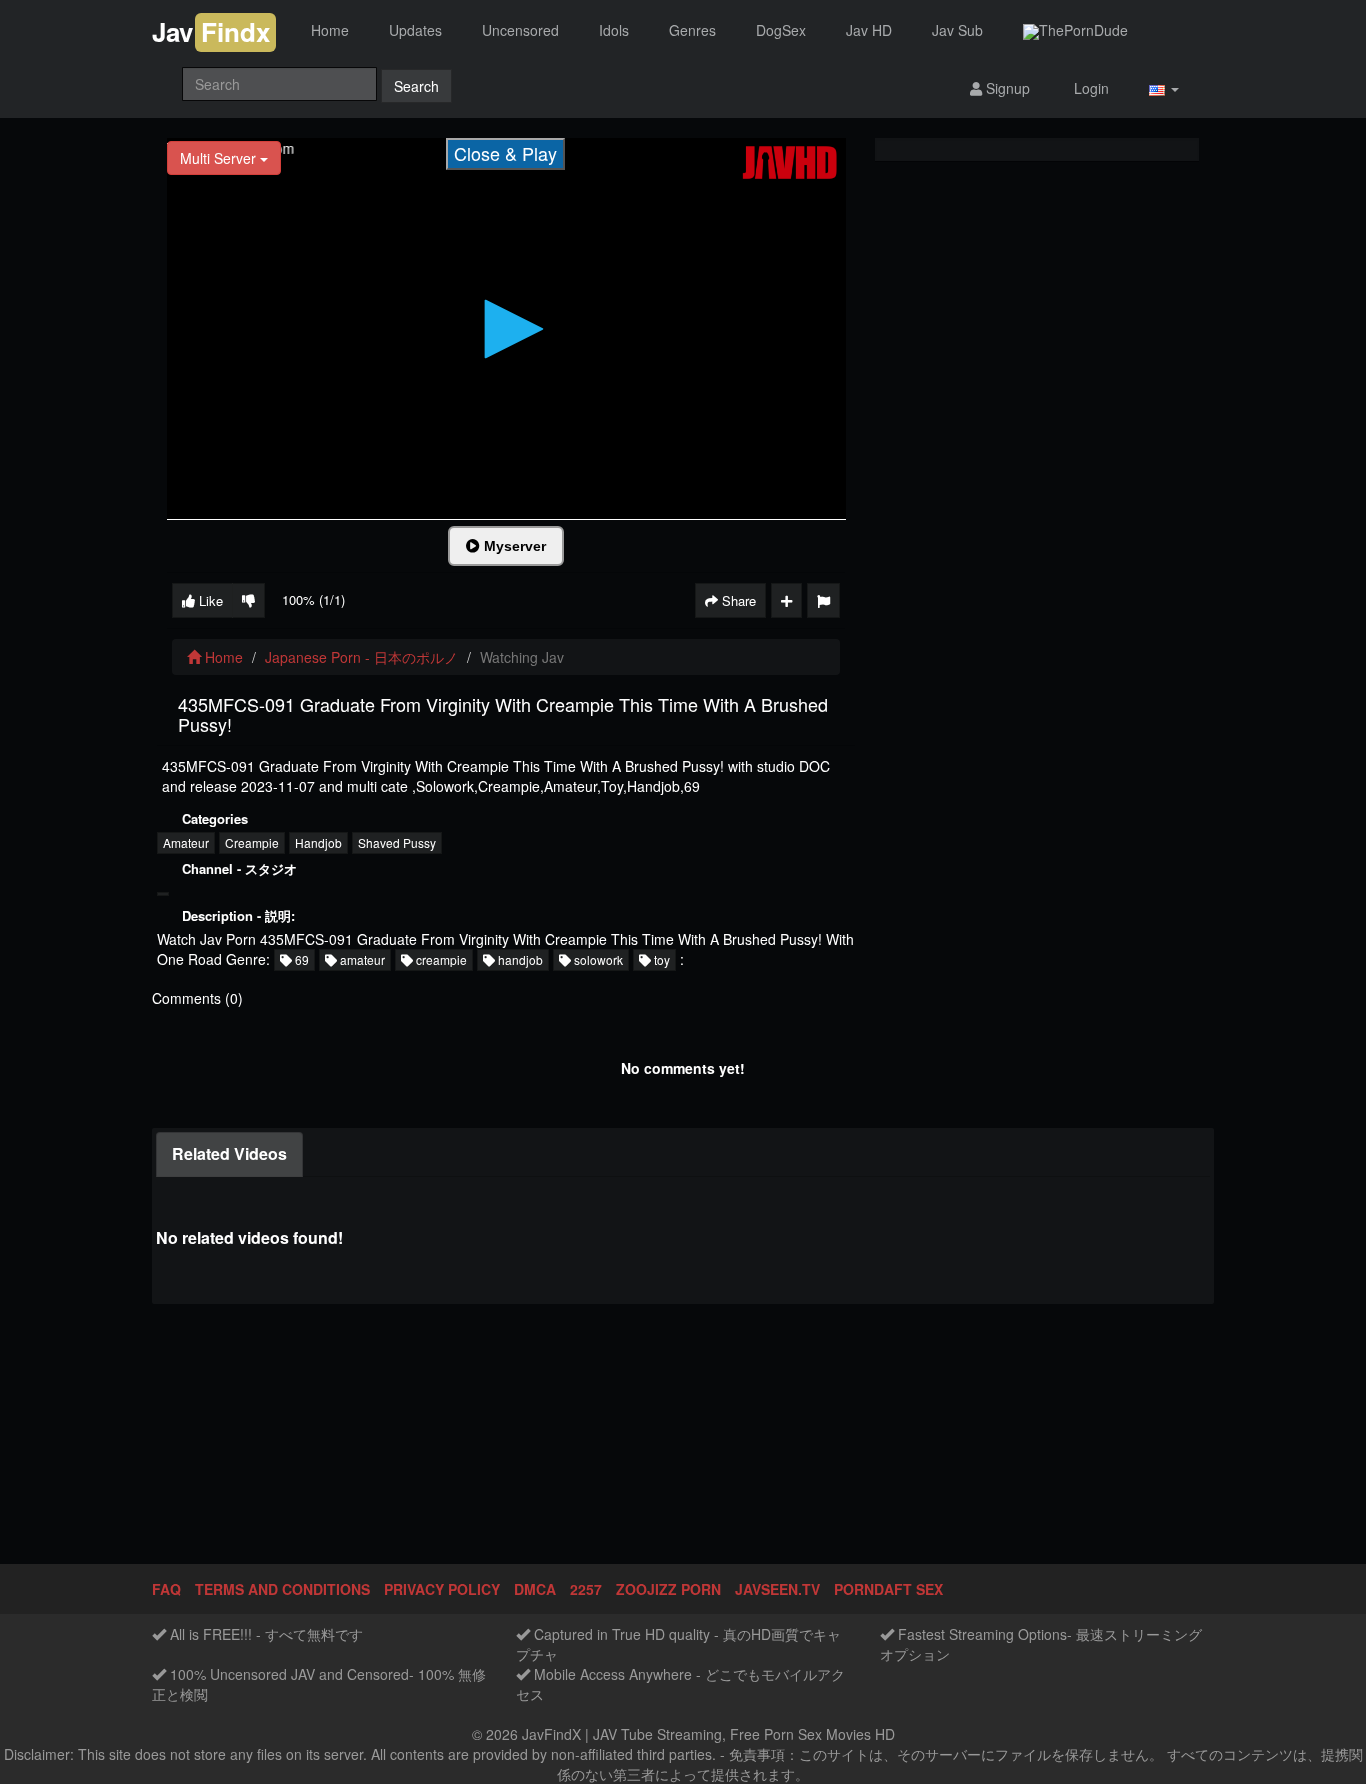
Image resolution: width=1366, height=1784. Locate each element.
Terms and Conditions (282, 1589)
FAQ (166, 1589)
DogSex (781, 30)
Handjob (318, 842)
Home (330, 30)
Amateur (186, 842)
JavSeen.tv (777, 1589)
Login (1089, 88)
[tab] (229, 1154)
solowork (597, 959)
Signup (1006, 88)
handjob (519, 959)
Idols (614, 30)
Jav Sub (957, 30)
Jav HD (869, 30)
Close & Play (505, 153)
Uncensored (520, 30)
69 (300, 959)
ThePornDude (1083, 30)
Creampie (252, 842)
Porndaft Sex (888, 1589)
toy (660, 959)
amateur (361, 959)
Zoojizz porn (668, 1589)
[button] (1164, 88)
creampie (440, 959)
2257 (586, 1589)
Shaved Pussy (397, 842)
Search (416, 86)
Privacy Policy (442, 1589)
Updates (415, 30)
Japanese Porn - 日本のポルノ (361, 657)
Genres (692, 30)
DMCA (535, 1589)
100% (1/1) (313, 599)
